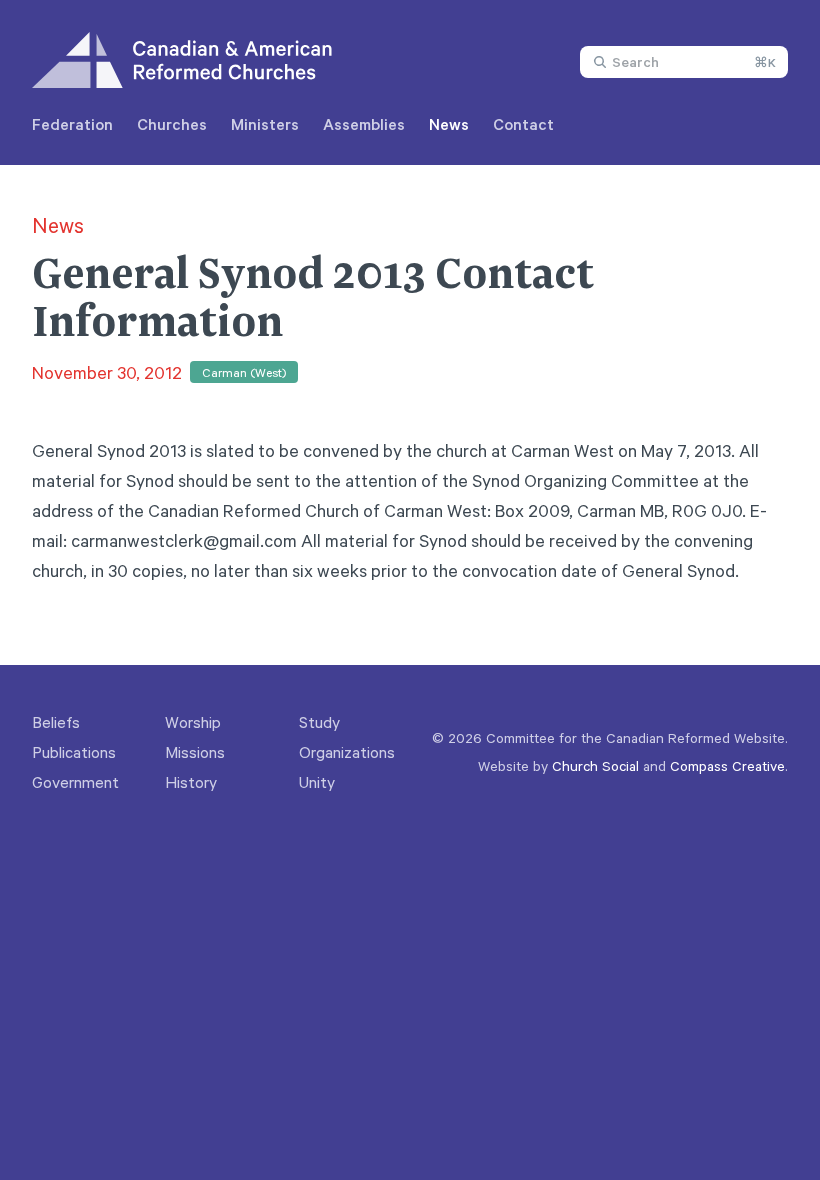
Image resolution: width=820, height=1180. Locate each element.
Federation (72, 124)
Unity (317, 782)
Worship (193, 722)
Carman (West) (244, 372)
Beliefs (56, 722)
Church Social (595, 765)
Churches (172, 124)
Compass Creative (727, 765)
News (449, 124)
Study (319, 722)
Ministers (265, 124)
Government (75, 782)
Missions (195, 752)
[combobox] (684, 62)
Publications (74, 752)
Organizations (347, 752)
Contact (523, 124)
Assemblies (364, 124)
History (191, 782)
